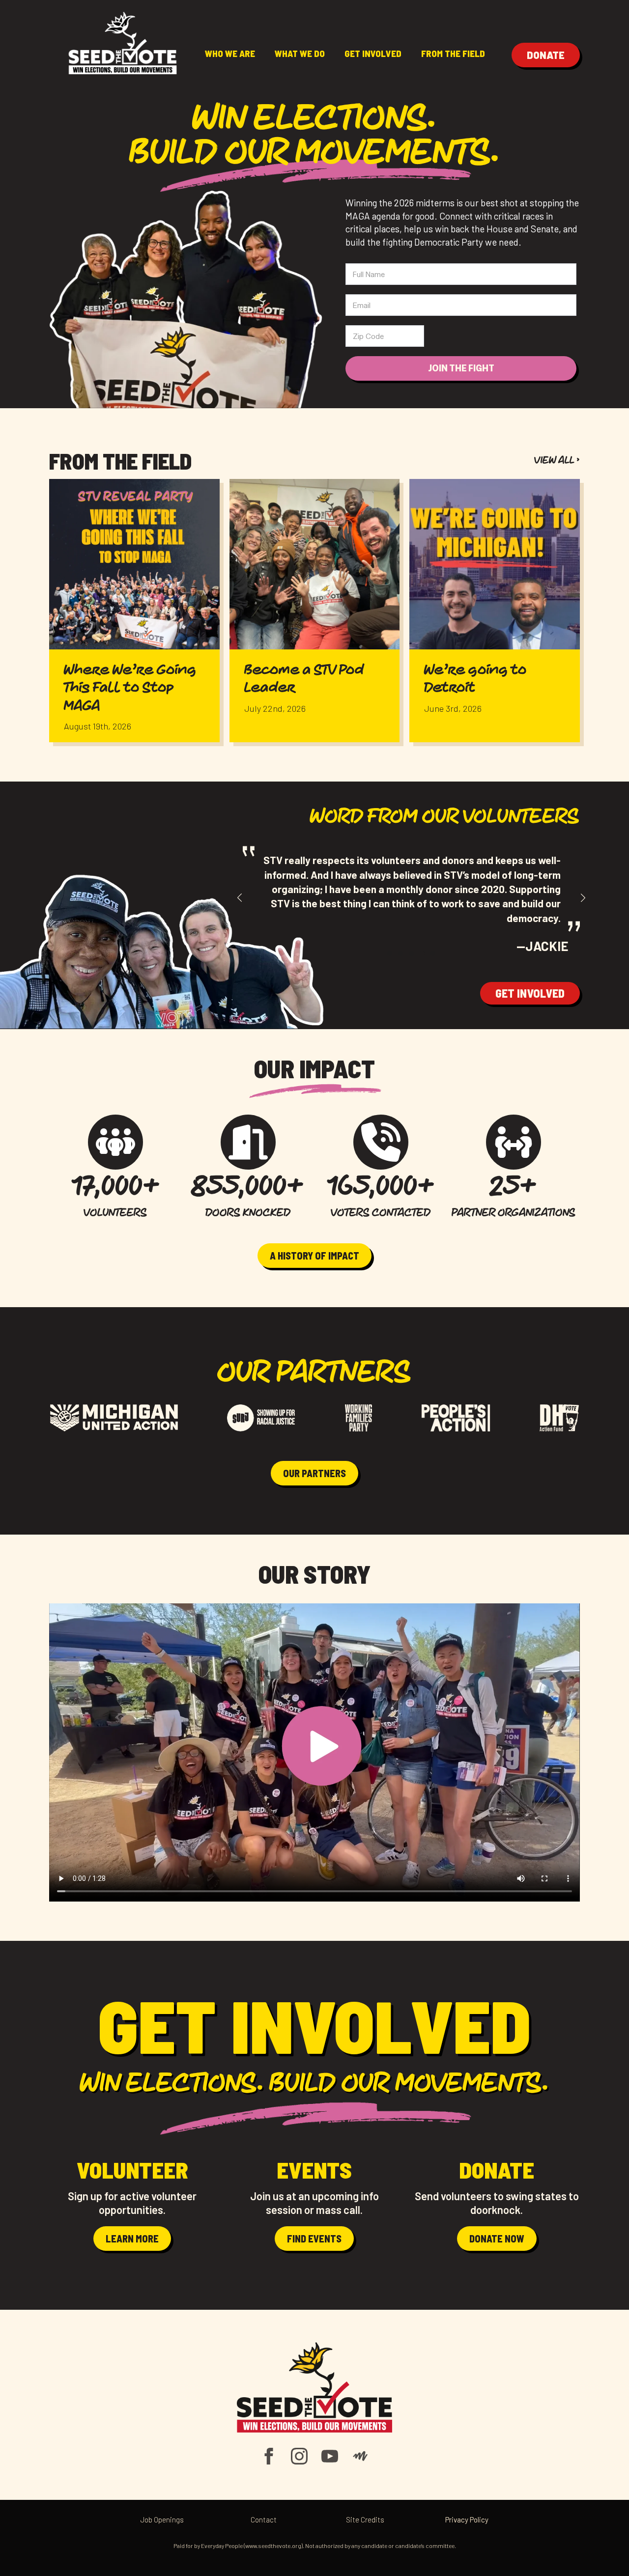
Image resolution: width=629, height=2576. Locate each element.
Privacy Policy (467, 2520)
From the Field (453, 53)
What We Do (300, 53)
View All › (557, 461)
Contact (264, 2520)
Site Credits (365, 2520)
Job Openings (162, 2520)
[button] (240, 898)
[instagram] (299, 2456)
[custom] (360, 2456)
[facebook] (269, 2456)
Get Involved (373, 53)
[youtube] (330, 2456)
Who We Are (230, 53)
